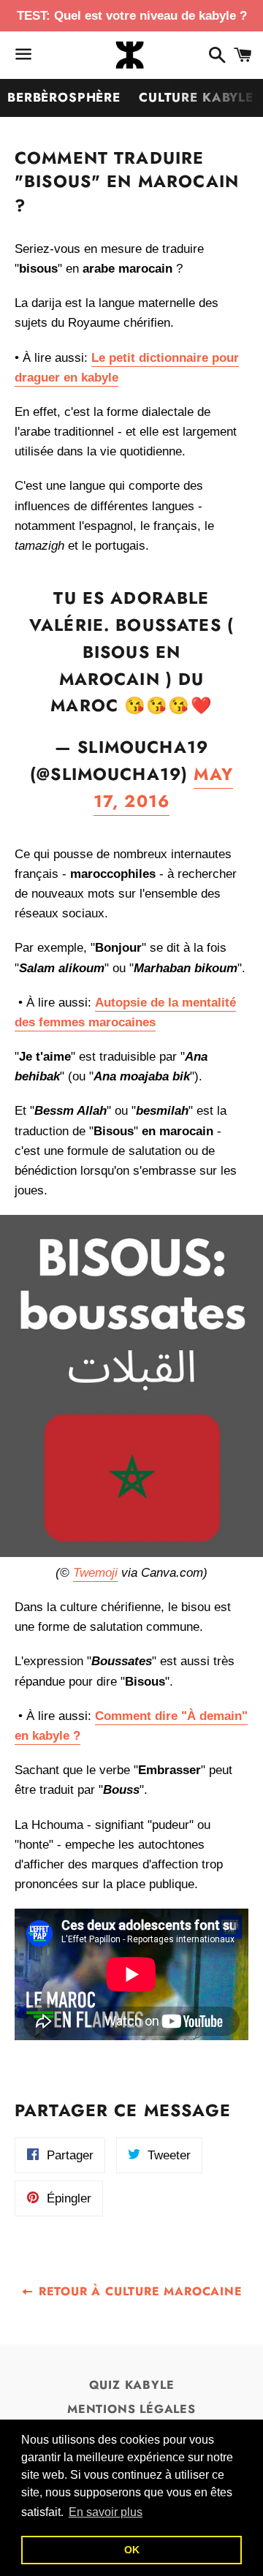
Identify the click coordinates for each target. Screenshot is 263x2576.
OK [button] (132, 2550)
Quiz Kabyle (132, 2385)
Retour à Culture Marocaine (138, 2291)
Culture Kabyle (196, 97)
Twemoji (95, 1573)
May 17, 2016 (163, 788)
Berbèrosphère (64, 97)
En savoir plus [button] (106, 2512)
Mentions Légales (131, 2409)
